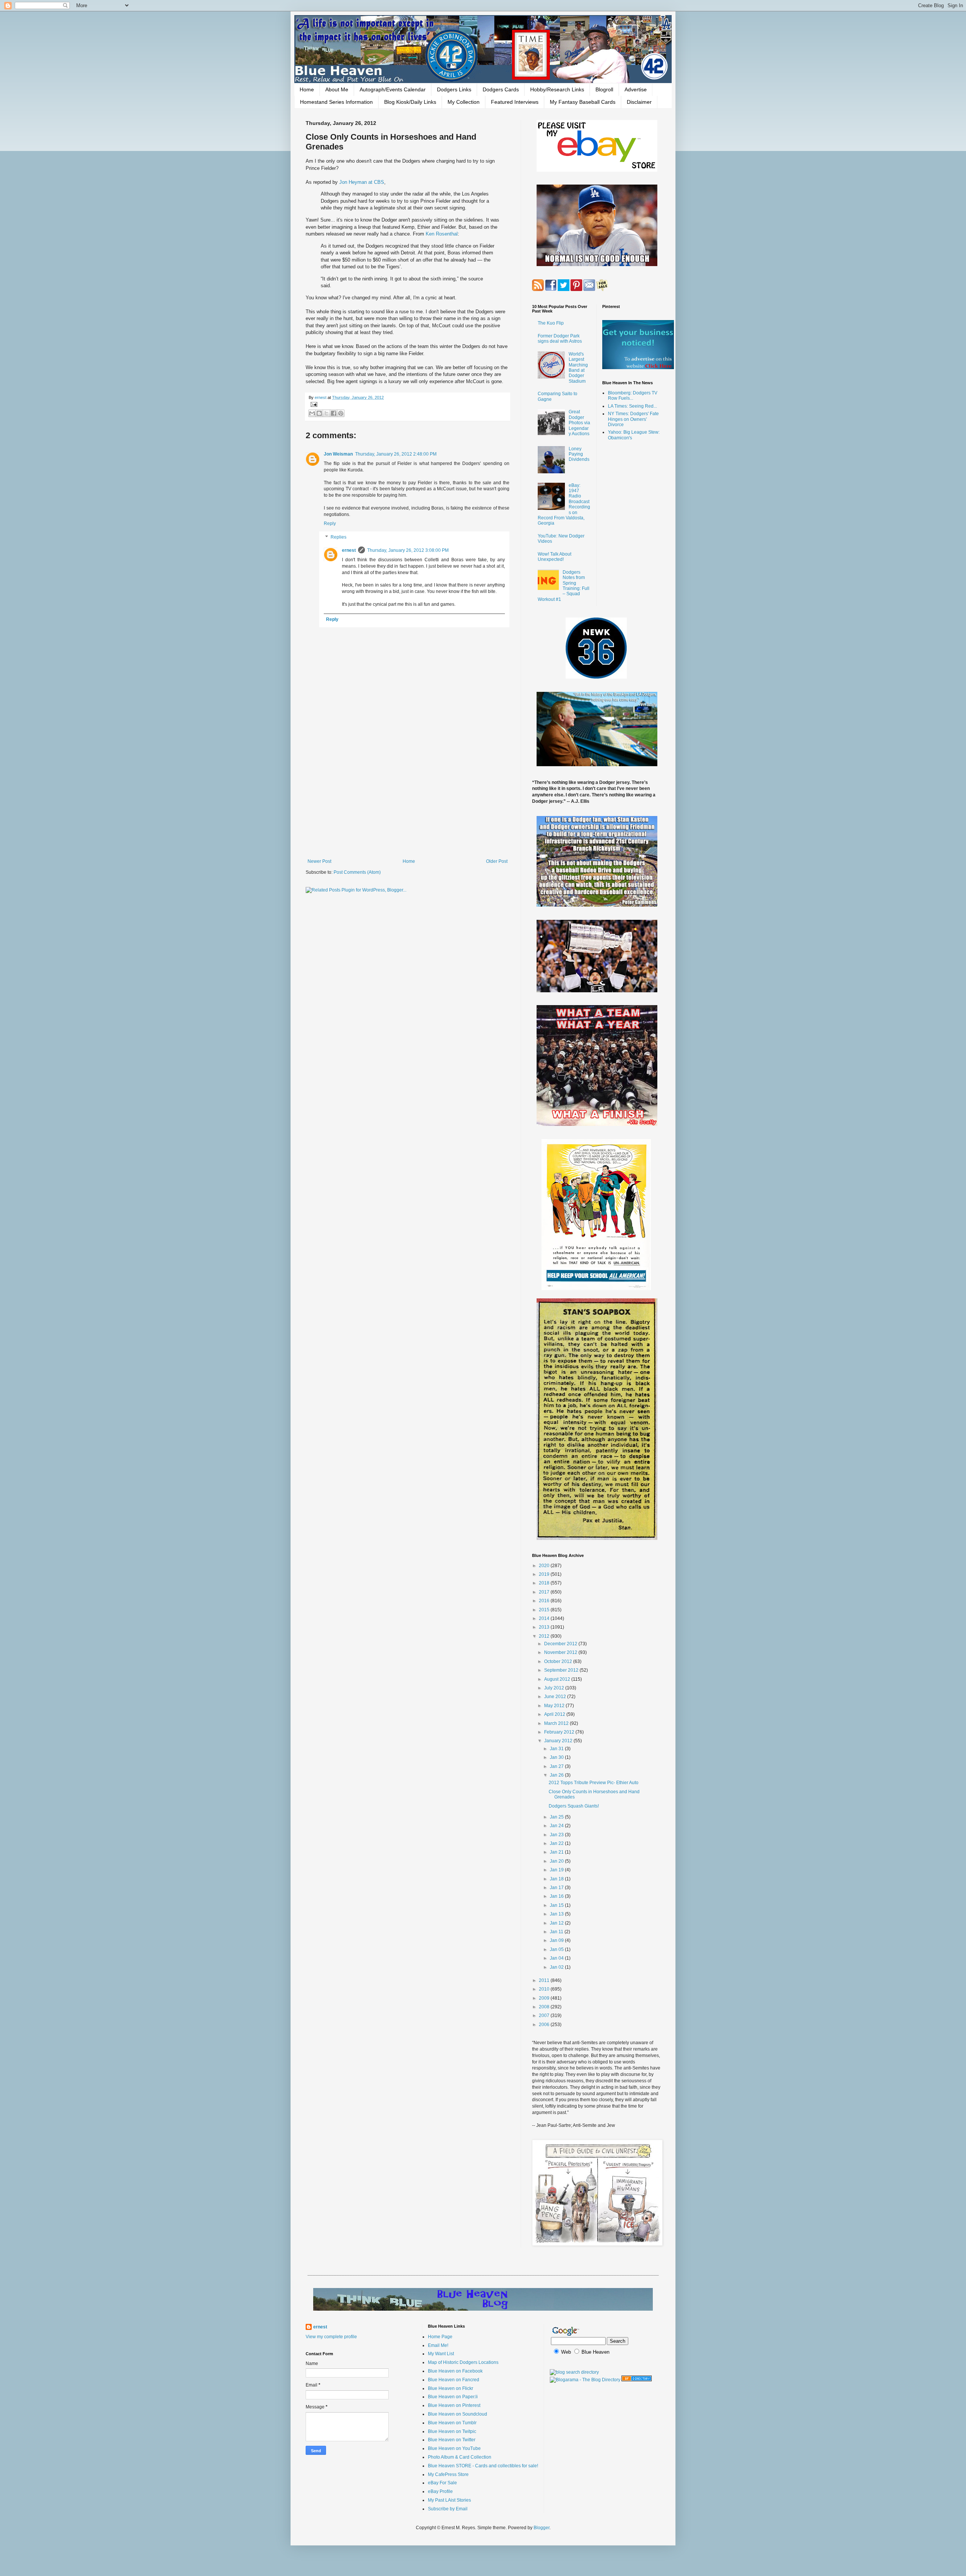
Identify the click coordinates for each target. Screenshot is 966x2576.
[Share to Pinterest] (341, 413)
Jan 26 (557, 1775)
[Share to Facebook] (334, 413)
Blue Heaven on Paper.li (453, 2397)
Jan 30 (557, 1757)
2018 (545, 1583)
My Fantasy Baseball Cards (583, 102)
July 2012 (555, 1688)
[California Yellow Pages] (637, 2380)
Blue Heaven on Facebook (455, 2371)
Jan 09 (557, 1940)
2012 (545, 1636)
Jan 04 (557, 1958)
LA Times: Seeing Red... (632, 406)
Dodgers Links (454, 89)
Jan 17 (557, 1888)
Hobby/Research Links (557, 89)
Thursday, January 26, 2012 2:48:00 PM (396, 454)
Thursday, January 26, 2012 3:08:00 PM (408, 550)
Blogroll (604, 89)
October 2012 (559, 1661)
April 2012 (555, 1714)
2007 (545, 2016)
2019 (545, 1574)
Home (307, 89)
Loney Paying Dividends (579, 454)
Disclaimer (639, 102)
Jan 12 (557, 1923)
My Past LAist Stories (449, 2500)
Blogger (541, 2528)
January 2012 (559, 1741)
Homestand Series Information (336, 102)
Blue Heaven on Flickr (451, 2388)
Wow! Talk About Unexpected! (555, 557)
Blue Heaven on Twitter (452, 2440)
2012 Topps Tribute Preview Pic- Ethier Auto (594, 1783)
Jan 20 (557, 1861)
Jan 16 (557, 1896)
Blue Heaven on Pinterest (454, 2405)
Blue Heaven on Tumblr (452, 2423)
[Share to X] (326, 413)
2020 (545, 1566)
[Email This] (312, 413)
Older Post (497, 861)
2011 (545, 1980)
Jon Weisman (338, 454)
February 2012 (560, 1732)
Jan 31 (557, 1749)
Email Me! (438, 2345)
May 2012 (555, 1706)
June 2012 (556, 1697)
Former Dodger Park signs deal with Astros (560, 339)
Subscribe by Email (448, 2509)
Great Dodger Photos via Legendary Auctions (579, 423)
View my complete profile (331, 2337)
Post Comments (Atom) (357, 872)
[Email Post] (313, 404)
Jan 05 (557, 1949)
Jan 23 (557, 1835)
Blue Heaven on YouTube (454, 2448)
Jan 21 (557, 1852)
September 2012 (562, 1670)
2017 (545, 1592)
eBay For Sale (442, 2483)
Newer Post (319, 861)
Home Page (440, 2337)
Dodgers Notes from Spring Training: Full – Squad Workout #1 (564, 586)
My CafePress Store (448, 2474)
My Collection (464, 102)
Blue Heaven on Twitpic (452, 2431)
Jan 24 (557, 1826)
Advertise (636, 89)
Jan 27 (557, 1766)
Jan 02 (557, 1967)
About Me (337, 89)
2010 (545, 1989)
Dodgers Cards (501, 89)
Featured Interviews (515, 102)
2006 (545, 2025)
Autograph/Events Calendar (393, 89)
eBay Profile (440, 2491)
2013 (545, 1627)
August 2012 (558, 1679)
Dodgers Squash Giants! (574, 1806)
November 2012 (561, 1652)
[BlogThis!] (319, 413)
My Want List (441, 2354)
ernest (321, 397)
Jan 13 (557, 1914)
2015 (545, 1610)
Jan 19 (557, 1870)
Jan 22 (557, 1843)
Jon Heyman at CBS (362, 182)
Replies (338, 537)
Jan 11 (557, 1932)
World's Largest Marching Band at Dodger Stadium (578, 368)
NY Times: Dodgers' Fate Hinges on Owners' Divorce (633, 419)
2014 (545, 1618)
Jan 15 (557, 1905)
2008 (545, 2007)
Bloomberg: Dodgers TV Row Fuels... (633, 396)
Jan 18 (557, 1879)
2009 (545, 1998)
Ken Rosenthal (442, 234)
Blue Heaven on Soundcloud (458, 2414)
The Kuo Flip (551, 323)
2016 (545, 1601)
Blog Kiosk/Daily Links (410, 102)
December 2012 (561, 1644)
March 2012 (557, 1723)
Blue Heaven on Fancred (454, 2380)
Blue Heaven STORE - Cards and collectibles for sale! (483, 2466)
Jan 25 (557, 1817)
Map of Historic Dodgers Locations (463, 2362)
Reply (330, 524)
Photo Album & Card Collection (460, 2457)
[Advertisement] (408, 796)
